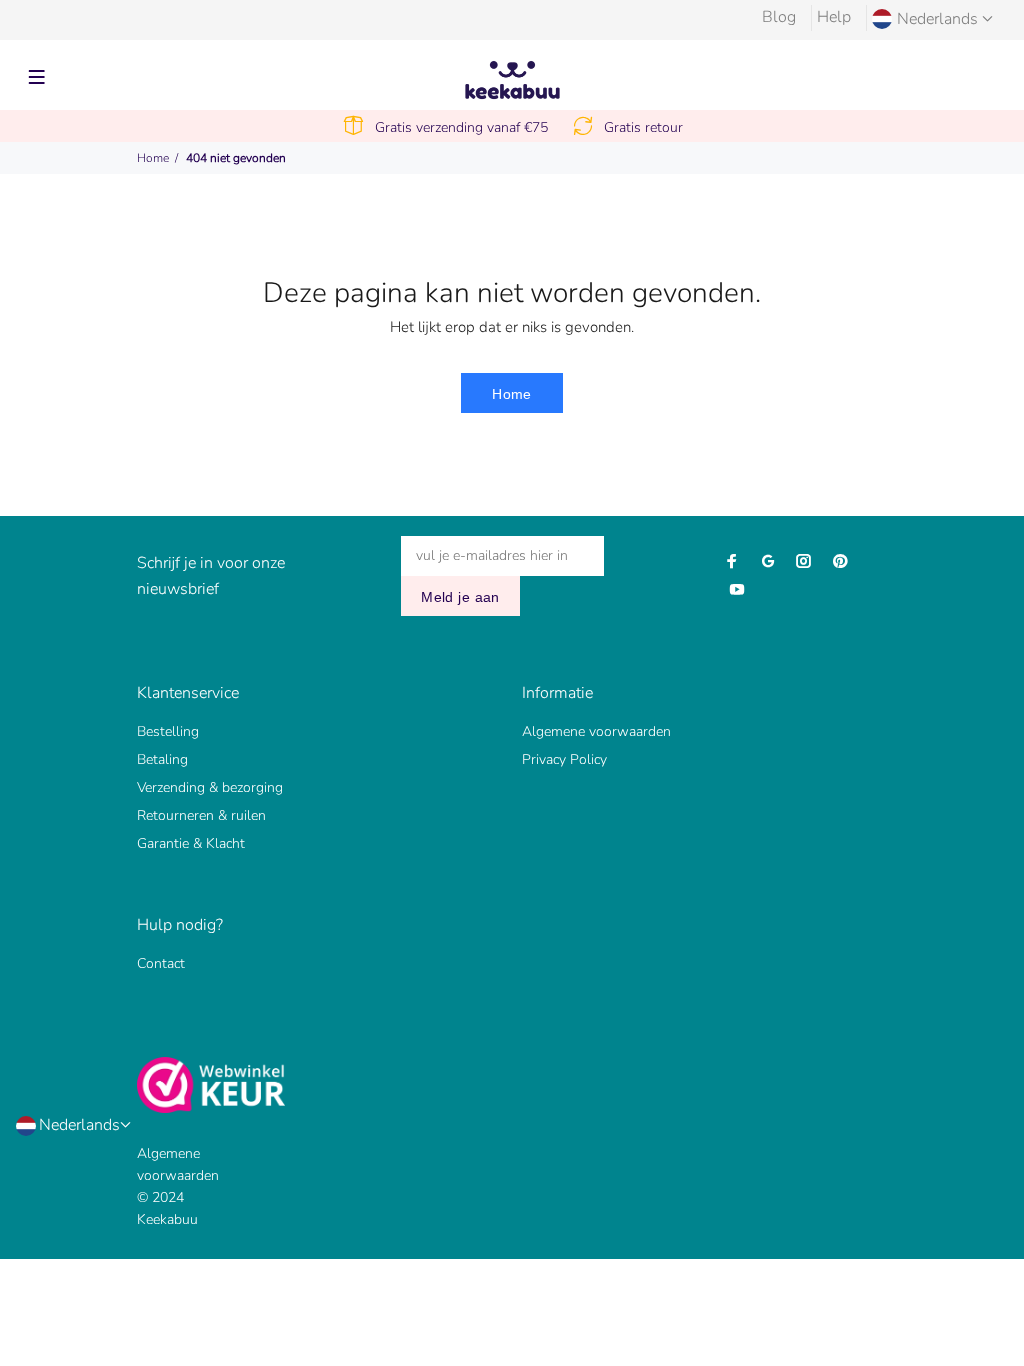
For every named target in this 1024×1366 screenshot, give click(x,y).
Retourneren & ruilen (201, 815)
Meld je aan (460, 597)
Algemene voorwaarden (596, 731)
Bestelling (168, 731)
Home (153, 158)
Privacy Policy (564, 759)
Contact (161, 963)
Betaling (162, 759)
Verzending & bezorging (210, 787)
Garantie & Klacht (191, 843)
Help (834, 17)
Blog (779, 17)
